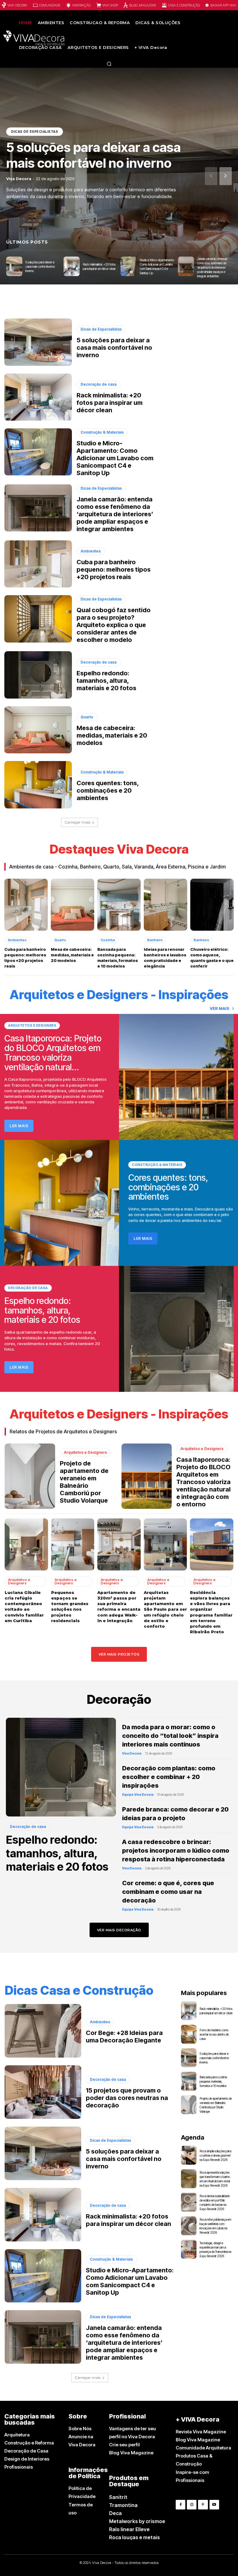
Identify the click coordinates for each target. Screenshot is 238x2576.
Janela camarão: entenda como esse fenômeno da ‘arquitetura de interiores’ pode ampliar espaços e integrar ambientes (212, 267)
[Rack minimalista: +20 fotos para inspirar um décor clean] (72, 266)
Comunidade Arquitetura (203, 2448)
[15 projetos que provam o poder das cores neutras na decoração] (43, 2092)
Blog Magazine (143, 5)
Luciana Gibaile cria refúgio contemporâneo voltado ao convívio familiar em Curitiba (24, 1606)
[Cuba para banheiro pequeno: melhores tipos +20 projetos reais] (38, 564)
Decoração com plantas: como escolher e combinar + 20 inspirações (169, 1777)
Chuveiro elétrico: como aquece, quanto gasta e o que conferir (212, 958)
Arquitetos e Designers (32, 1025)
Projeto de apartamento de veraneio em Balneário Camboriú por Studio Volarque (84, 1482)
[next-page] (226, 176)
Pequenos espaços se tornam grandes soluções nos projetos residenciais (70, 1606)
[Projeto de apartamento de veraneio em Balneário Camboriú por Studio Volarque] (30, 1476)
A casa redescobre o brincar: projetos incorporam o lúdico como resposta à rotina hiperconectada (176, 1851)
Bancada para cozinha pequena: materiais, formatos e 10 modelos (118, 958)
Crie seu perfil (124, 2445)
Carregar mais (77, 822)
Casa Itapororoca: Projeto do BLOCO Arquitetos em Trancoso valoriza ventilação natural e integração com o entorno (203, 1482)
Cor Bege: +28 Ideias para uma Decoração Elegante (124, 2037)
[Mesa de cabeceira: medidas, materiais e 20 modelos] (38, 730)
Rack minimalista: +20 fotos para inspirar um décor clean (110, 403)
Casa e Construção (184, 5)
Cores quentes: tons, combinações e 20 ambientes (108, 790)
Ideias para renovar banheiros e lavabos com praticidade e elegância (165, 958)
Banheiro (155, 940)
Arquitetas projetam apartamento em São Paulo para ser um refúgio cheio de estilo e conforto (165, 1609)
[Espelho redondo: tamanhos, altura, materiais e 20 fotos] (38, 675)
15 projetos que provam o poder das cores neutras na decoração (127, 2098)
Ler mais (143, 1238)
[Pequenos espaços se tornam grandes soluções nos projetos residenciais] (73, 1544)
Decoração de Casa (26, 2451)
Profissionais (19, 2467)
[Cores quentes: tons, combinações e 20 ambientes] (38, 785)
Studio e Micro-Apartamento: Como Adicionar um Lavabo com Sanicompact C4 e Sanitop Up (115, 458)
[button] (109, 64)
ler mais (19, 1126)
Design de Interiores (27, 2459)
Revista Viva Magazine (201, 2432)
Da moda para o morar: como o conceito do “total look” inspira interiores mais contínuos (170, 1736)
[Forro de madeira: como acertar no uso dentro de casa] (189, 2034)
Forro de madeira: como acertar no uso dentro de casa (214, 2034)
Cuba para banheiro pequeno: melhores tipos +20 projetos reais (114, 569)
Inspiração (81, 5)
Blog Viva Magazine (131, 2453)
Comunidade (50, 5)
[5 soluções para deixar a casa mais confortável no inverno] (14, 266)
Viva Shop (110, 5)
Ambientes (91, 551)
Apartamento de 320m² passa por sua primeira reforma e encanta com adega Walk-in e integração (119, 1606)
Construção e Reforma (29, 2443)
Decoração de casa (99, 384)
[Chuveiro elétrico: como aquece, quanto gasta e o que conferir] (212, 905)
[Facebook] (181, 2505)
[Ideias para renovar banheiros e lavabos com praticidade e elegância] (165, 905)
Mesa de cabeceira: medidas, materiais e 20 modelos (112, 735)
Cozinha (108, 940)
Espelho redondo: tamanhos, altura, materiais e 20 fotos (106, 681)
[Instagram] (192, 2505)
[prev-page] (211, 176)
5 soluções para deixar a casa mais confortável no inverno (93, 155)
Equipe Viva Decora (138, 1795)
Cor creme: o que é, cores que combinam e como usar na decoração (168, 1892)
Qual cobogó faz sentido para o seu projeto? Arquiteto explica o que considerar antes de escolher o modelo (114, 625)
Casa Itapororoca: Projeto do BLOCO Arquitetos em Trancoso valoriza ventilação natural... (53, 1053)
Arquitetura (17, 2435)
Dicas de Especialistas (35, 132)
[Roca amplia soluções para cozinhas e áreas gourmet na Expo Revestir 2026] (189, 2155)
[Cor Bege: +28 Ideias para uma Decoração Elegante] (43, 2031)
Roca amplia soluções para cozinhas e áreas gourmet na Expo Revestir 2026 (215, 2155)
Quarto (87, 717)
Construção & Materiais (102, 432)
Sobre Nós (80, 2429)
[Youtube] (214, 2505)
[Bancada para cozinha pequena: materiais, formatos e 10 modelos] (119, 905)
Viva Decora (17, 5)
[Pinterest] (203, 2505)
